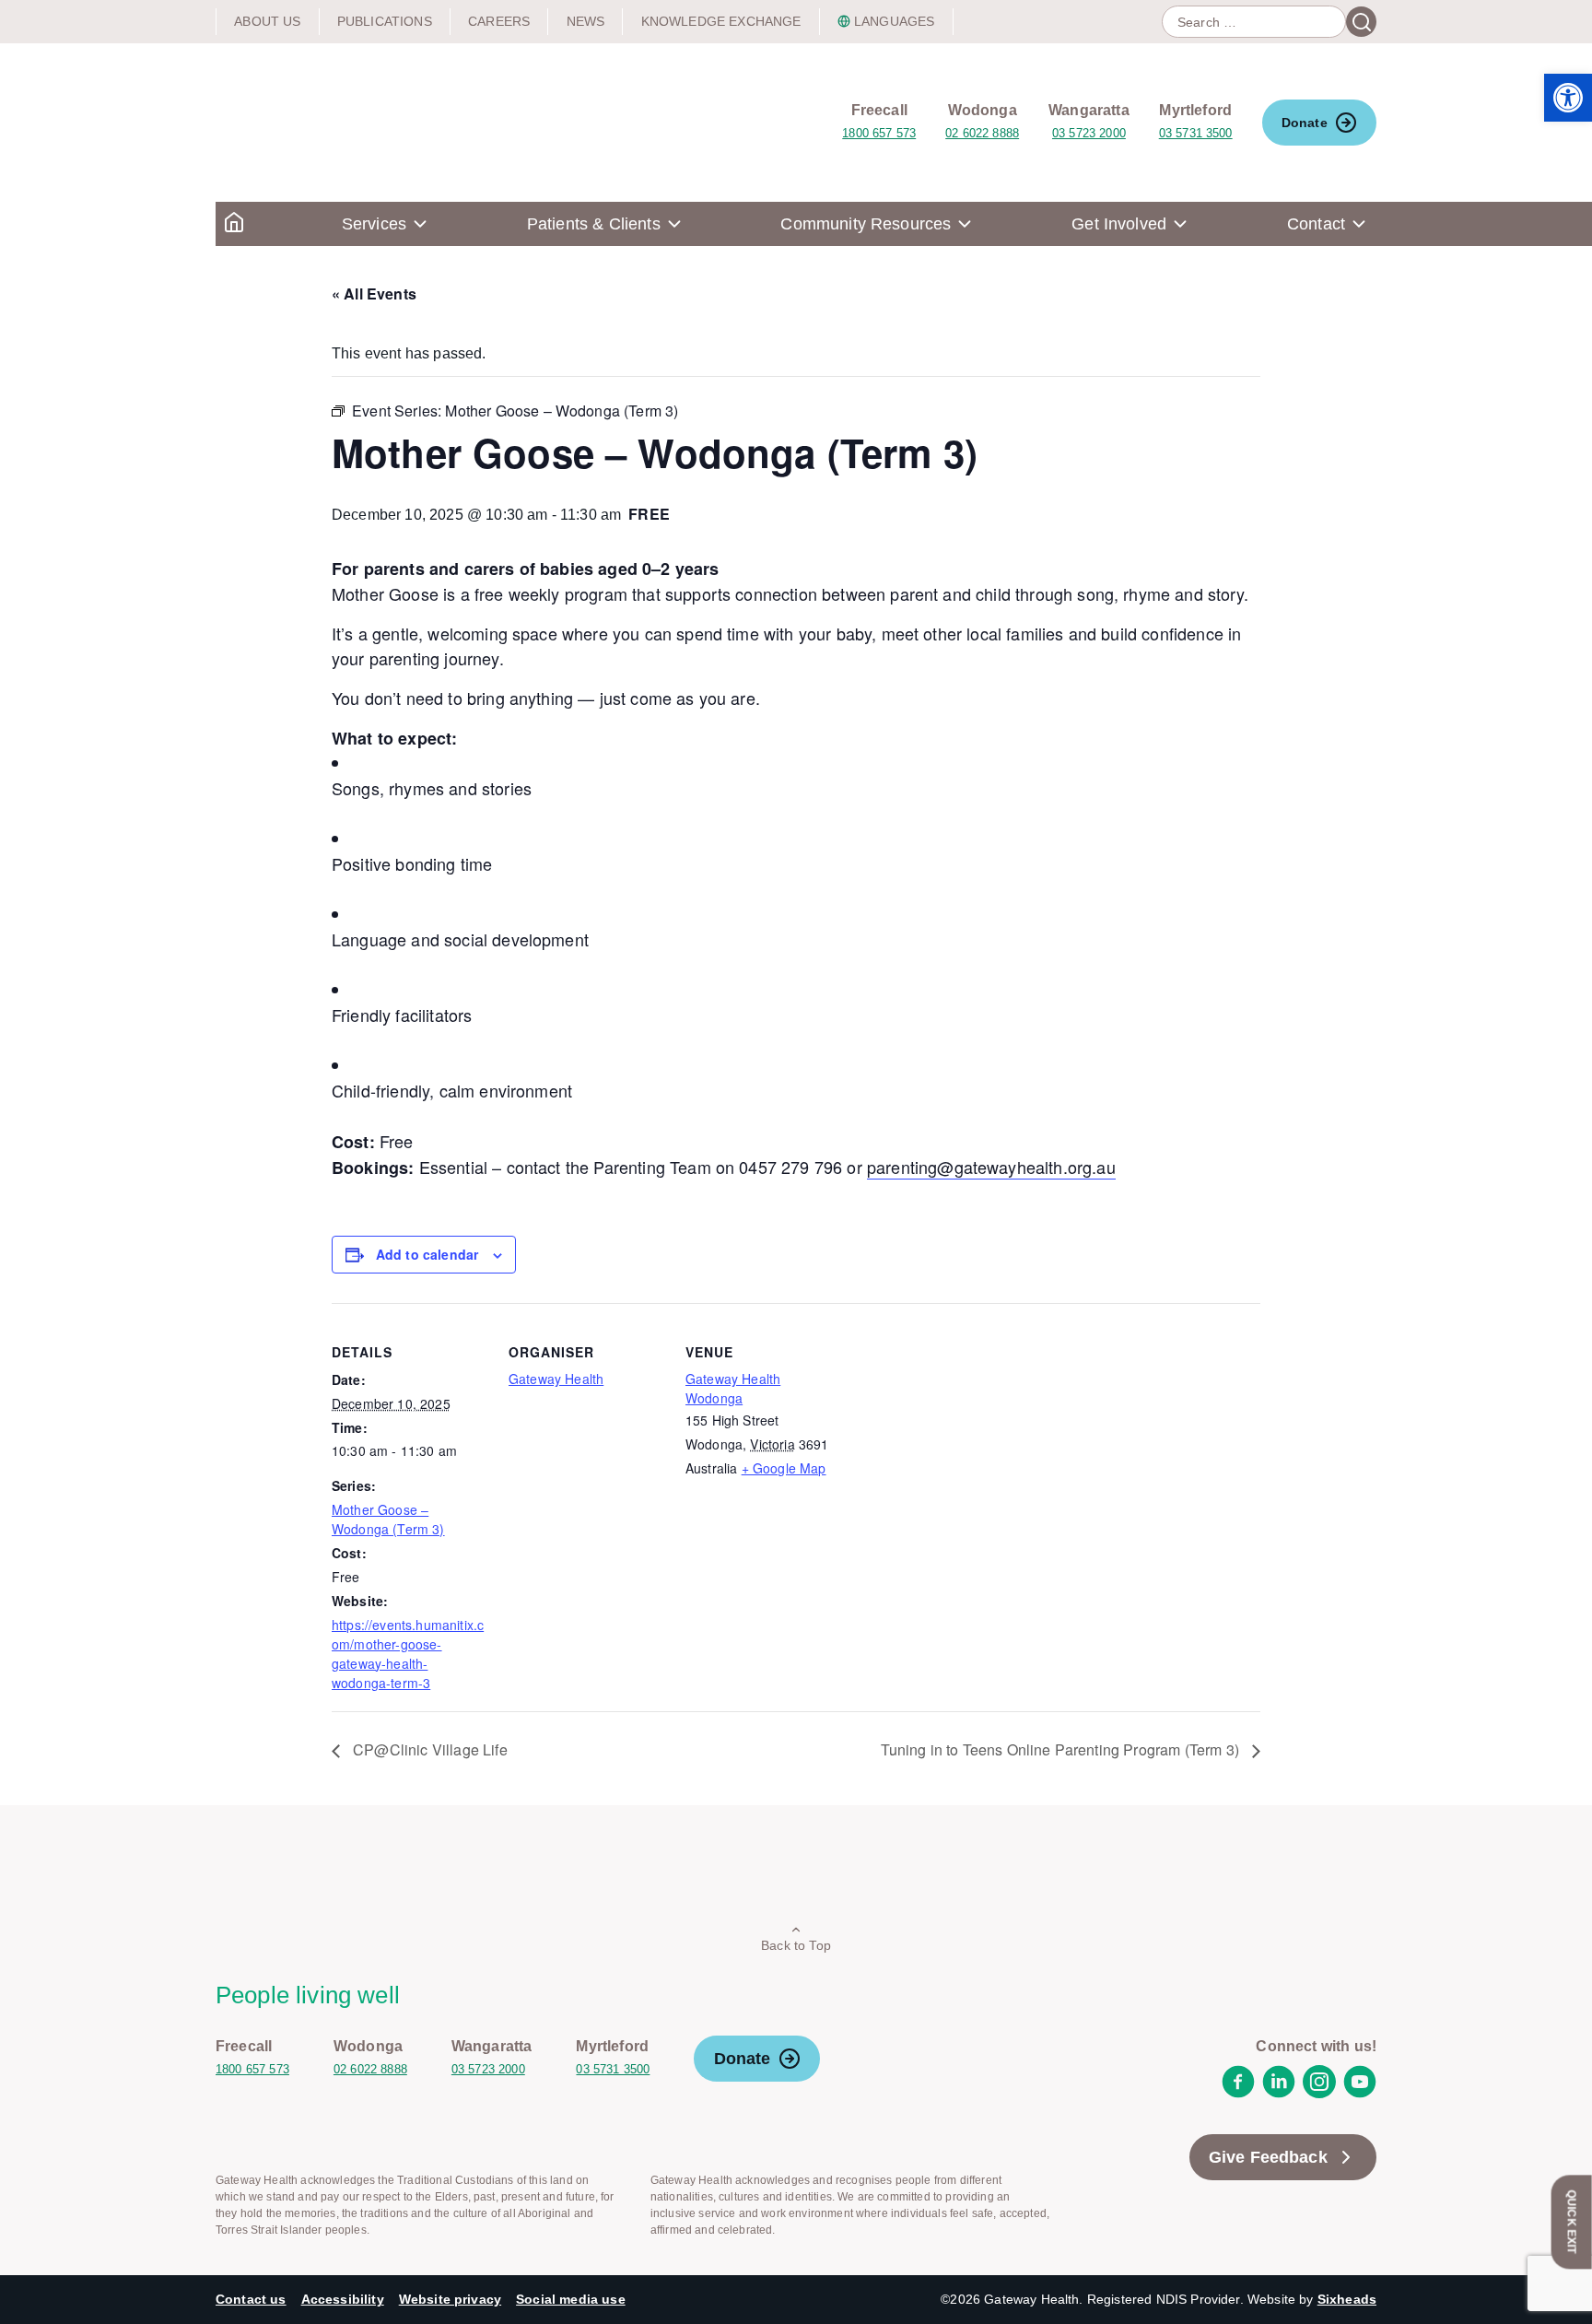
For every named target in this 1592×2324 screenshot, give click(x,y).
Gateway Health (556, 1379)
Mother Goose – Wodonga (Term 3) (388, 1519)
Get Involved (1119, 224)
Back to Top (796, 1945)
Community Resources (866, 224)
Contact (1316, 224)
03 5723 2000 (1089, 133)
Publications (385, 21)
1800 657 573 (879, 133)
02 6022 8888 (982, 133)
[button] (1568, 98)
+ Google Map (784, 1468)
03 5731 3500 (1196, 133)
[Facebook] (1238, 2093)
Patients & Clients (594, 224)
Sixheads (1347, 2299)
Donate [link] (1305, 123)
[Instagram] (1319, 2093)
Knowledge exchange (721, 21)
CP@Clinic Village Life (428, 1749)
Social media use (571, 2299)
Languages (894, 21)
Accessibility (343, 2299)
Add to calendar (427, 1254)
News (586, 21)
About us (267, 21)
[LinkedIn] (1279, 2093)
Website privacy (450, 2299)
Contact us (251, 2299)
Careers (499, 21)
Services (374, 224)
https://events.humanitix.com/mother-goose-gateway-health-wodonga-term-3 (408, 1654)
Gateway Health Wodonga (733, 1388)
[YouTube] (1360, 2093)
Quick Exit (1572, 2222)
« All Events (374, 293)
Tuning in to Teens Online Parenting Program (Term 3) (1062, 1749)
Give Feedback (1268, 2157)
